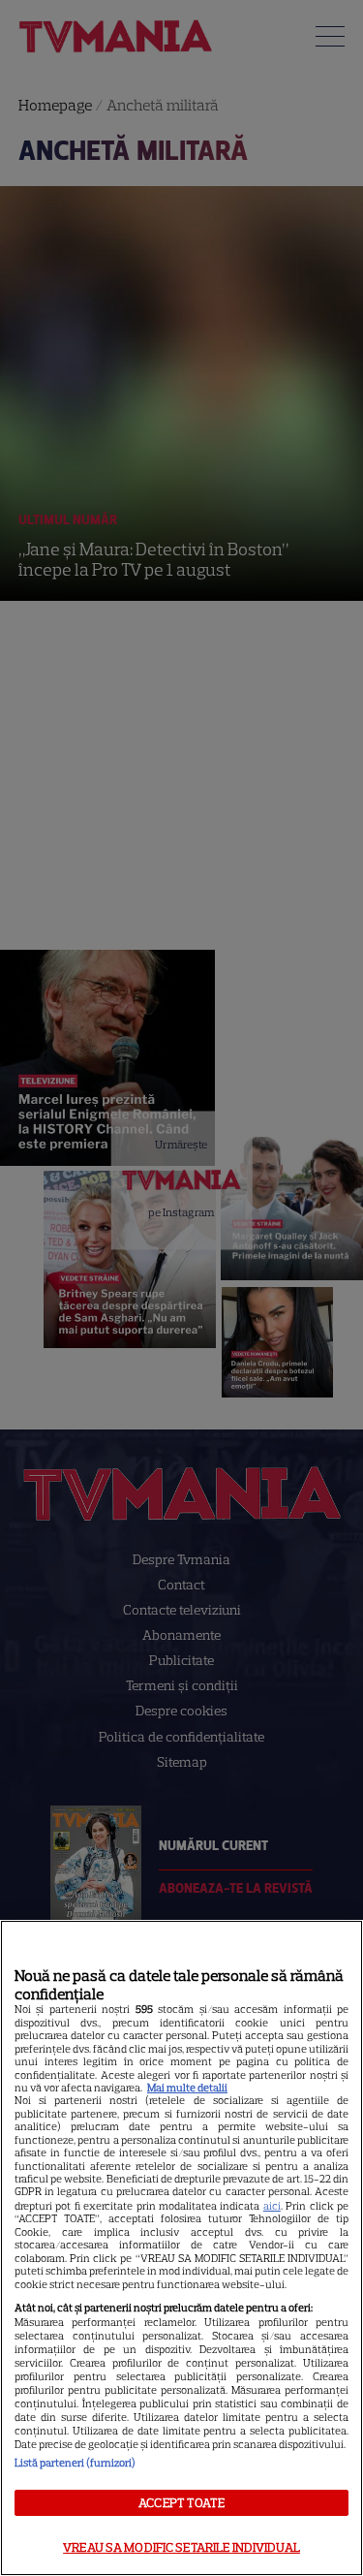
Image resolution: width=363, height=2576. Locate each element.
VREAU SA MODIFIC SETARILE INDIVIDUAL (181, 2547)
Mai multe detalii (187, 2088)
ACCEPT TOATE (181, 2503)
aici (272, 2206)
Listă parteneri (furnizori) (75, 2463)
